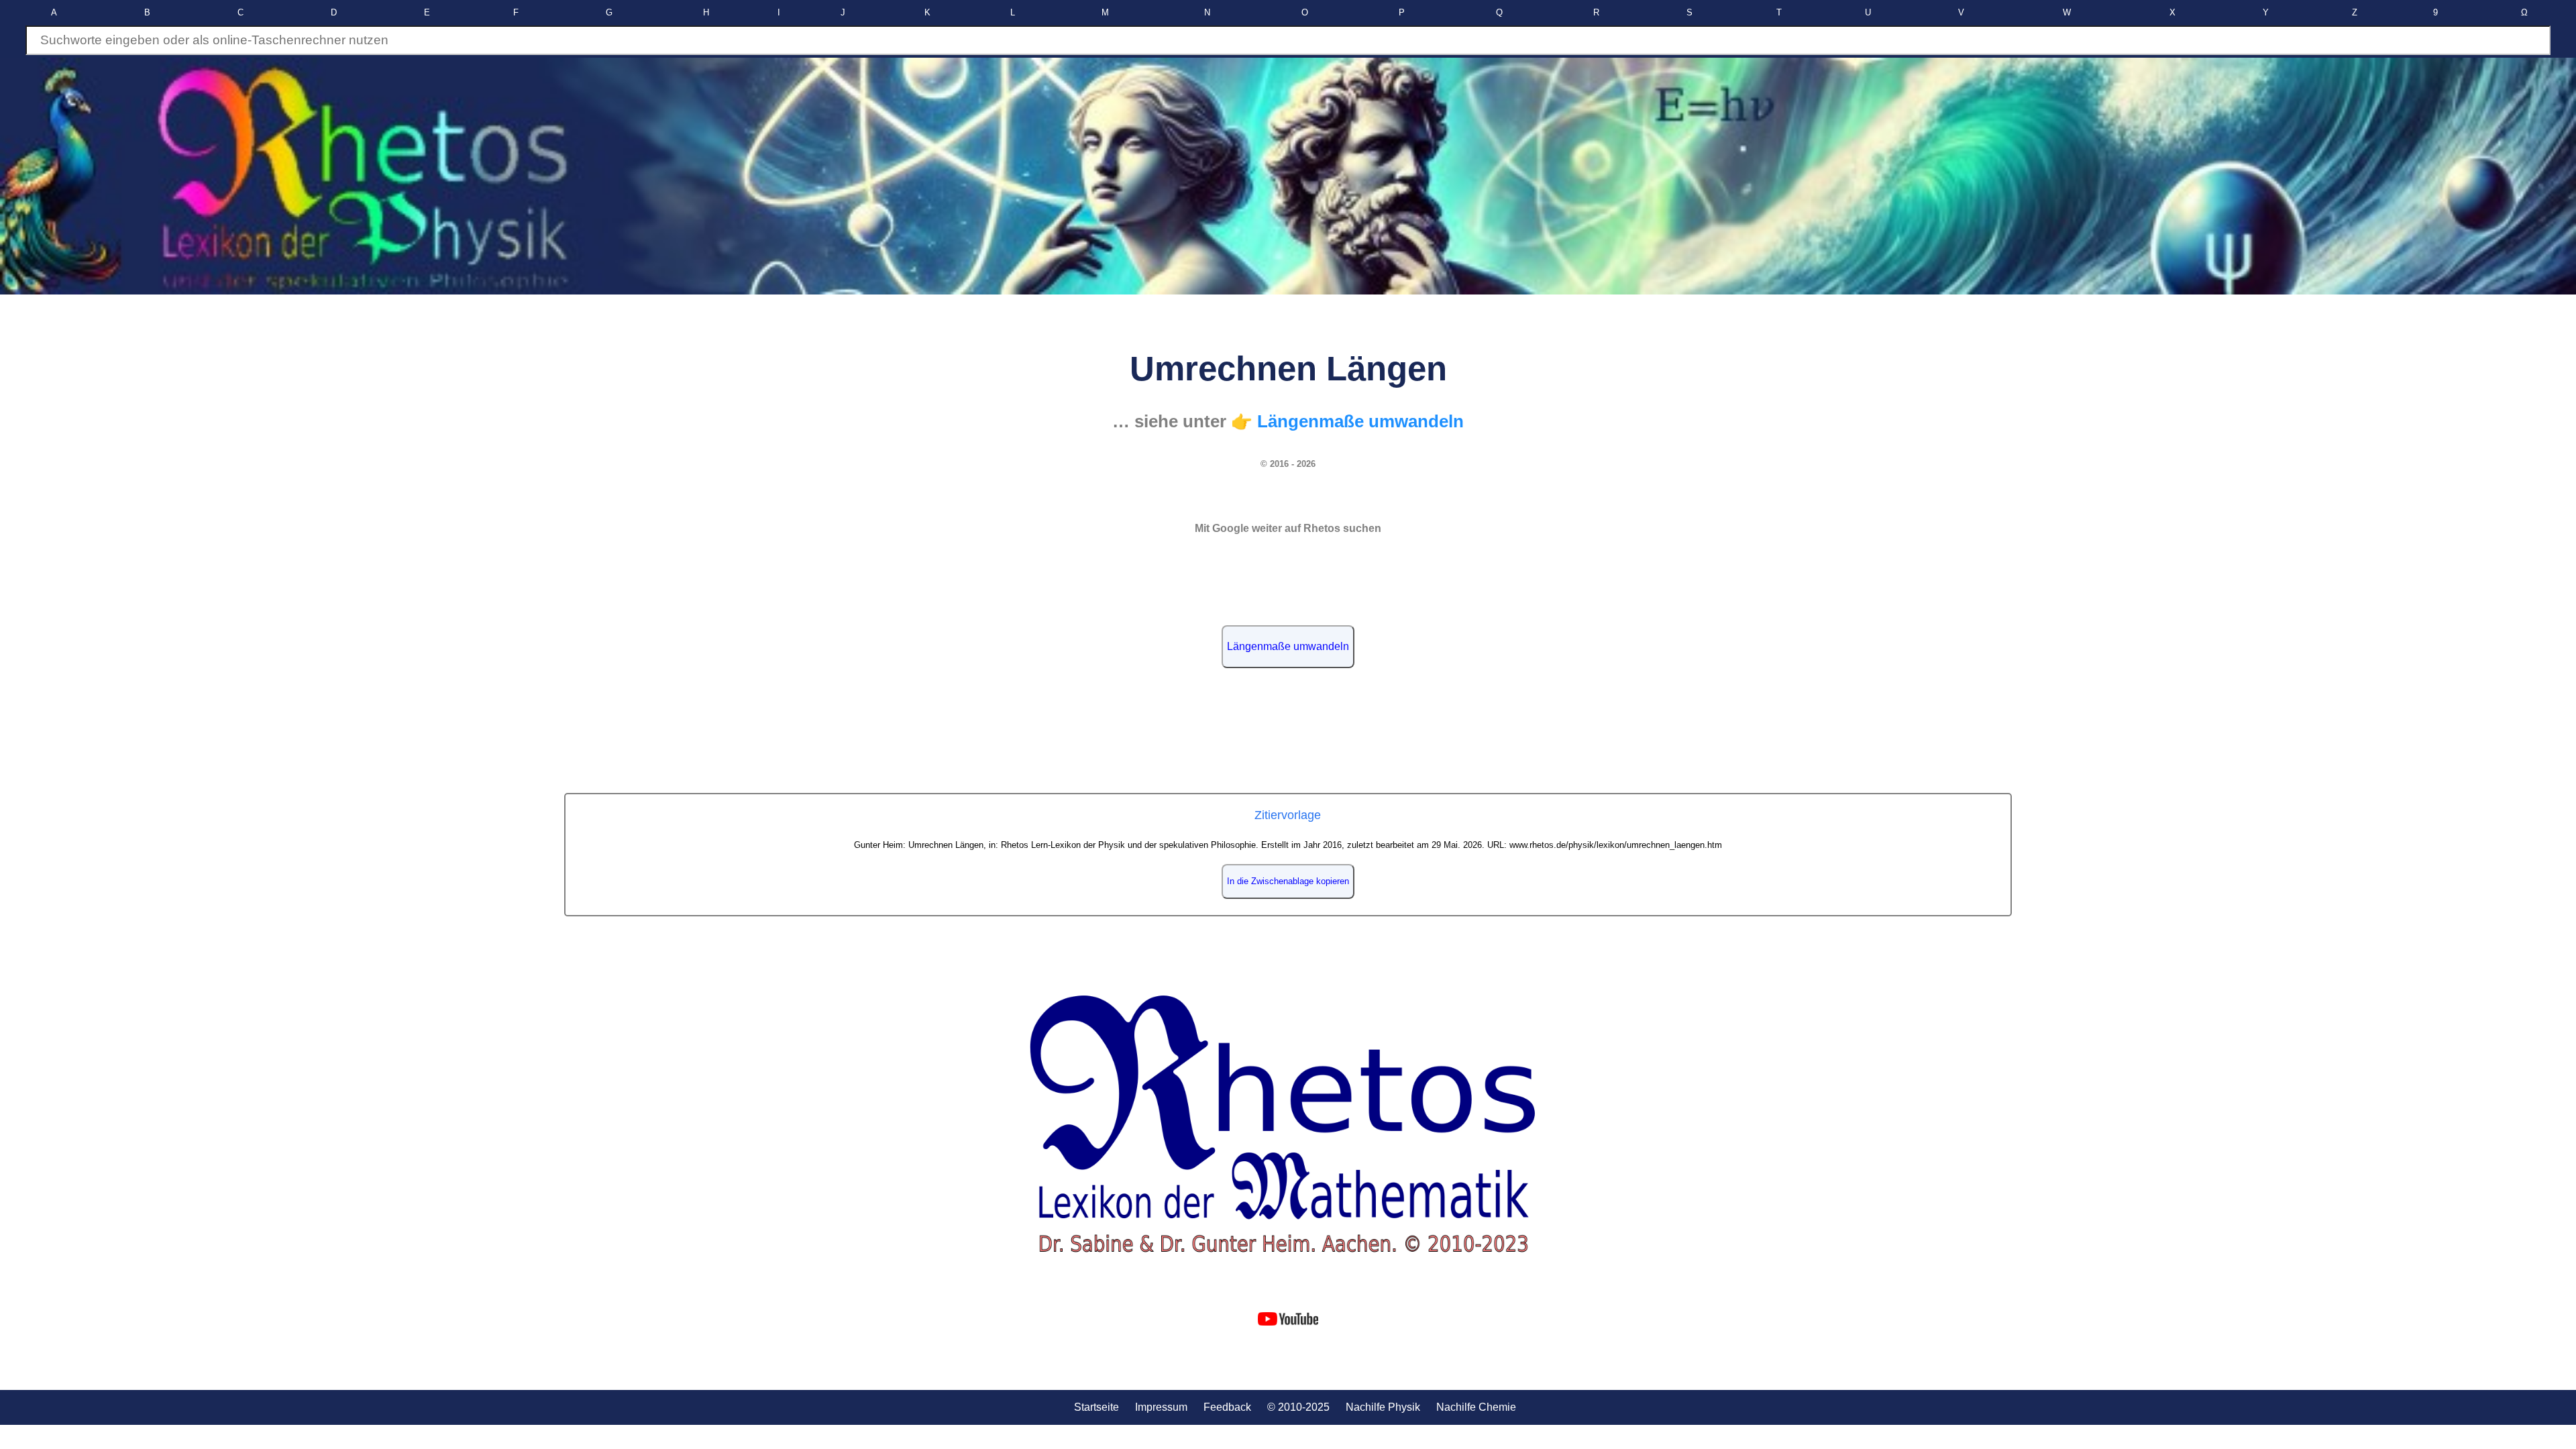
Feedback (1227, 1407)
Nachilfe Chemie (1476, 1407)
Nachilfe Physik (1383, 1407)
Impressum (1161, 1407)
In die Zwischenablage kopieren (1288, 881)
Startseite (1096, 1407)
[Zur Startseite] (1288, 1125)
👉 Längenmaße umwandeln (1347, 421)
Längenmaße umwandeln (1288, 646)
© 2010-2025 (1298, 1407)
